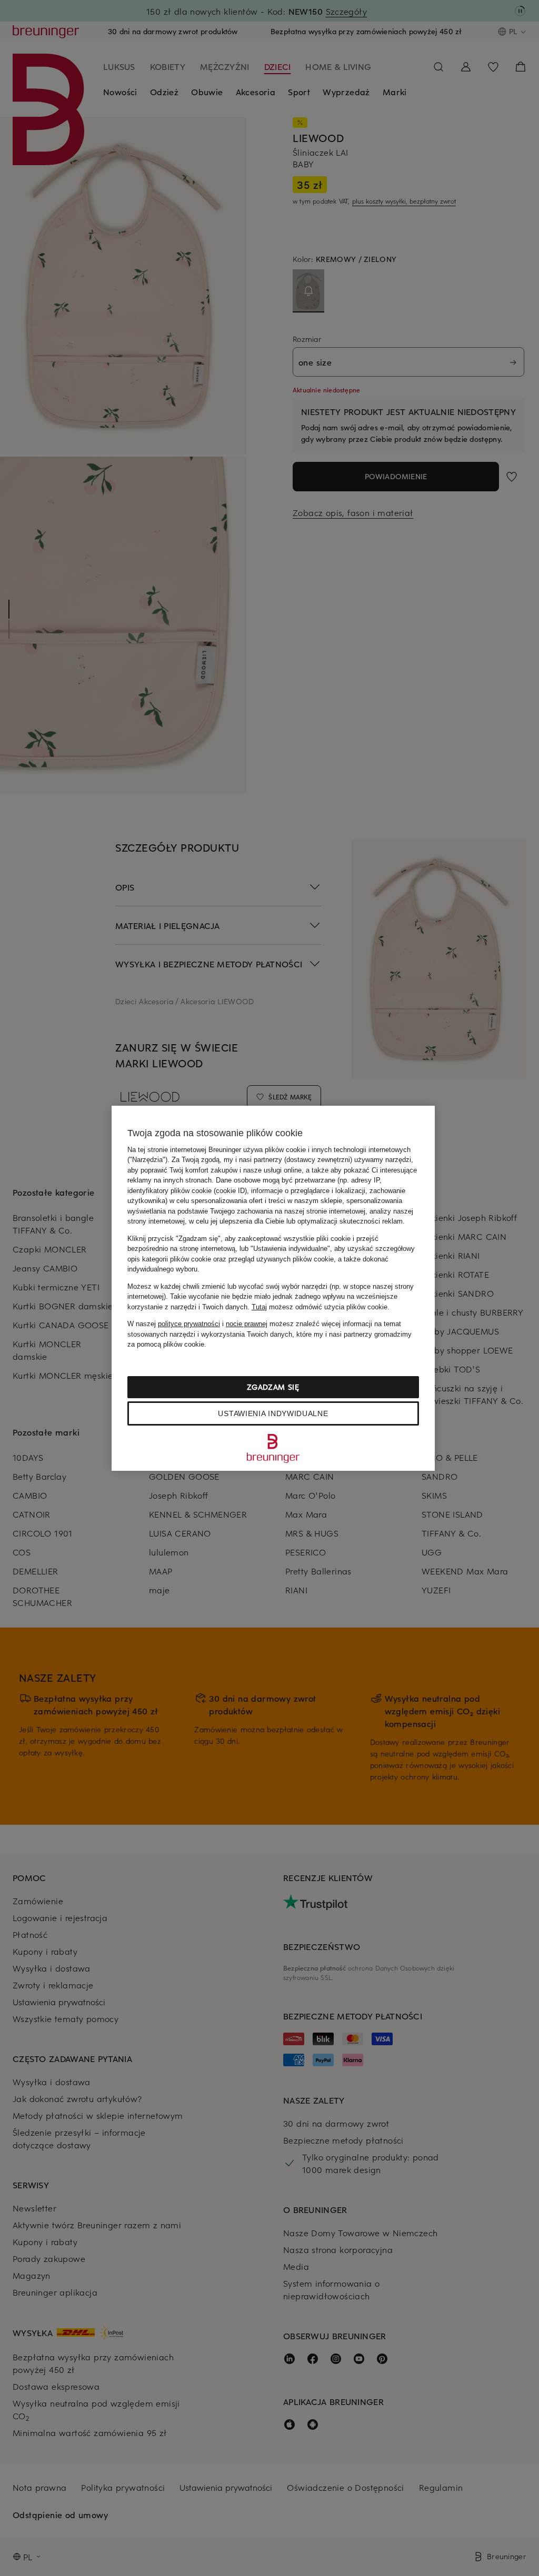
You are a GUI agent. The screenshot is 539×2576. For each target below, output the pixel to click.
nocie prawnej (247, 1324)
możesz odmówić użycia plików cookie (320, 1307)
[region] (273, 1288)
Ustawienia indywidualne (273, 1413)
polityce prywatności (189, 1324)
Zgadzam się (273, 1387)
